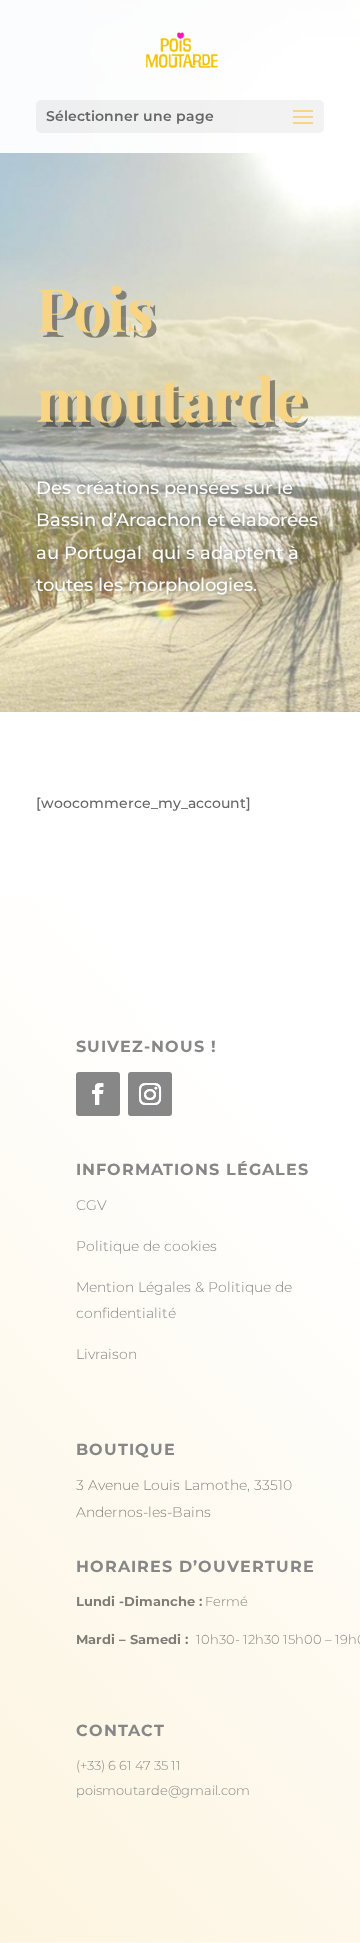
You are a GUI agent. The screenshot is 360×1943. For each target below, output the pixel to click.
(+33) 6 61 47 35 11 (128, 1765)
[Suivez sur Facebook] (98, 1094)
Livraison (106, 1354)
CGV (91, 1205)
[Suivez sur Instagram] (150, 1094)
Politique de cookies (146, 1246)
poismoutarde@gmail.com (163, 1790)
